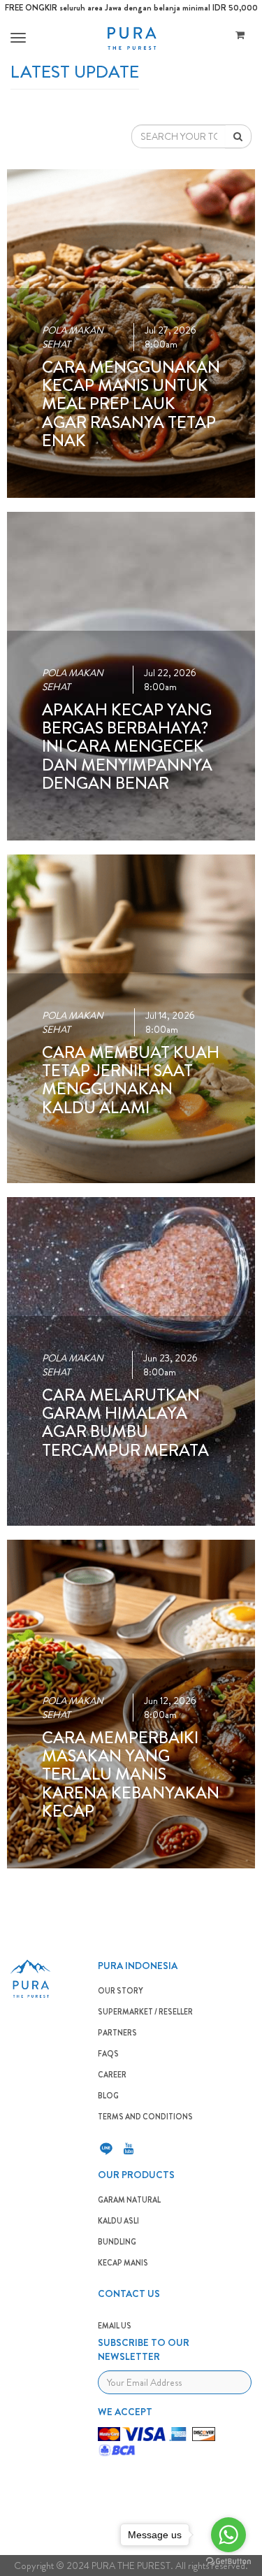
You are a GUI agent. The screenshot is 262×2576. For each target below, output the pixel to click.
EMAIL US (115, 2326)
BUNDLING (117, 2242)
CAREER (112, 2075)
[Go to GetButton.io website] (228, 2562)
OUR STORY (121, 1991)
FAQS (108, 2054)
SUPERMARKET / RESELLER (145, 2012)
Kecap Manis (123, 2263)
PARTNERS (117, 2033)
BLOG (108, 2096)
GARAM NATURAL (129, 2200)
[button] (16, 38)
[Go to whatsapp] (228, 2535)
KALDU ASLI (118, 2221)
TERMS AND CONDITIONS (145, 2117)
